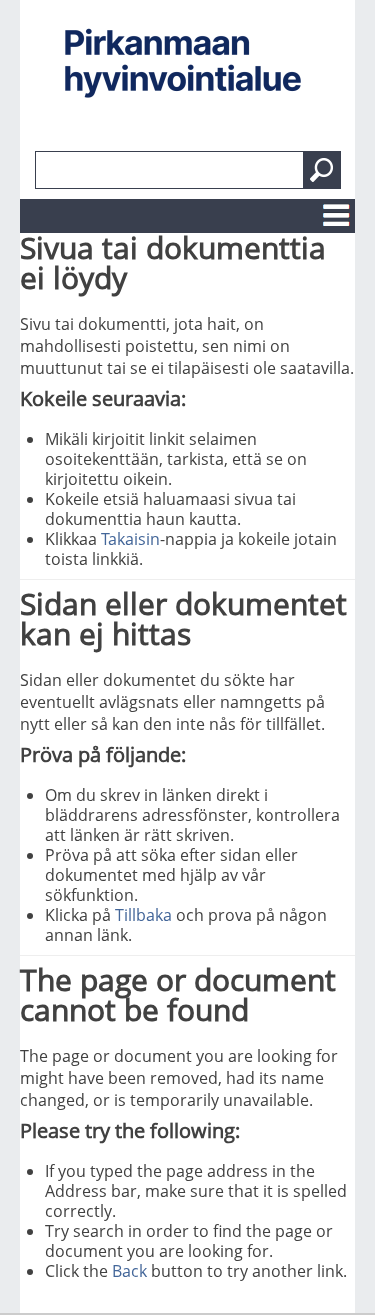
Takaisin (130, 539)
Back (129, 1271)
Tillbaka (143, 915)
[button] (322, 170)
